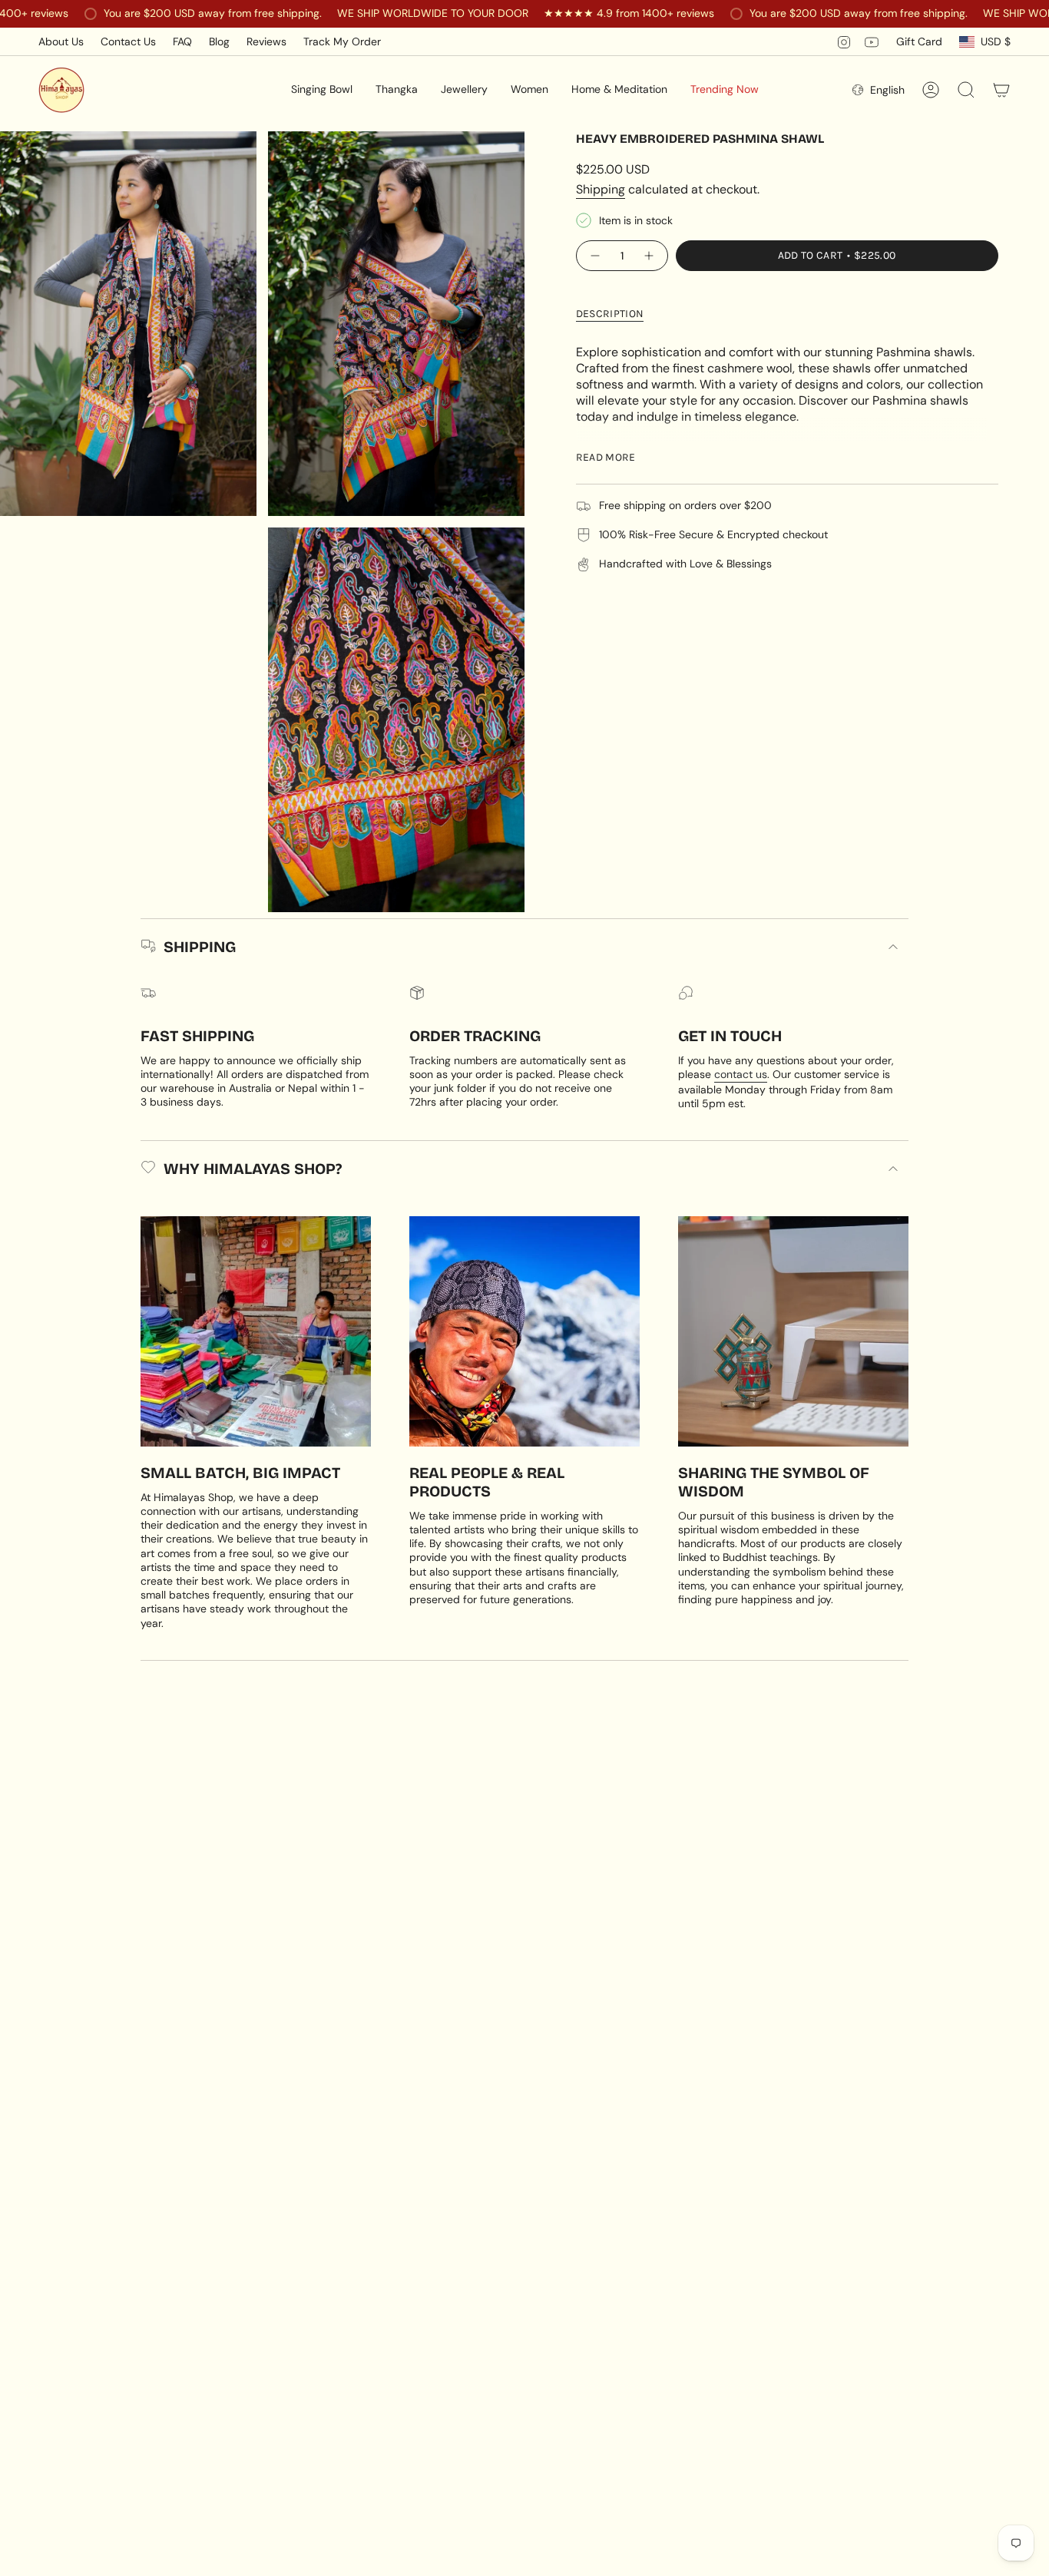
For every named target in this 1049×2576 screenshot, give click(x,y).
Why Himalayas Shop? (253, 1169)
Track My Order (342, 41)
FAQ (182, 41)
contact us (741, 1074)
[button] (322, 90)
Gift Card (919, 41)
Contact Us (128, 41)
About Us (61, 41)
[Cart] (1001, 90)
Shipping (601, 189)
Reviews (266, 41)
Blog (219, 41)
